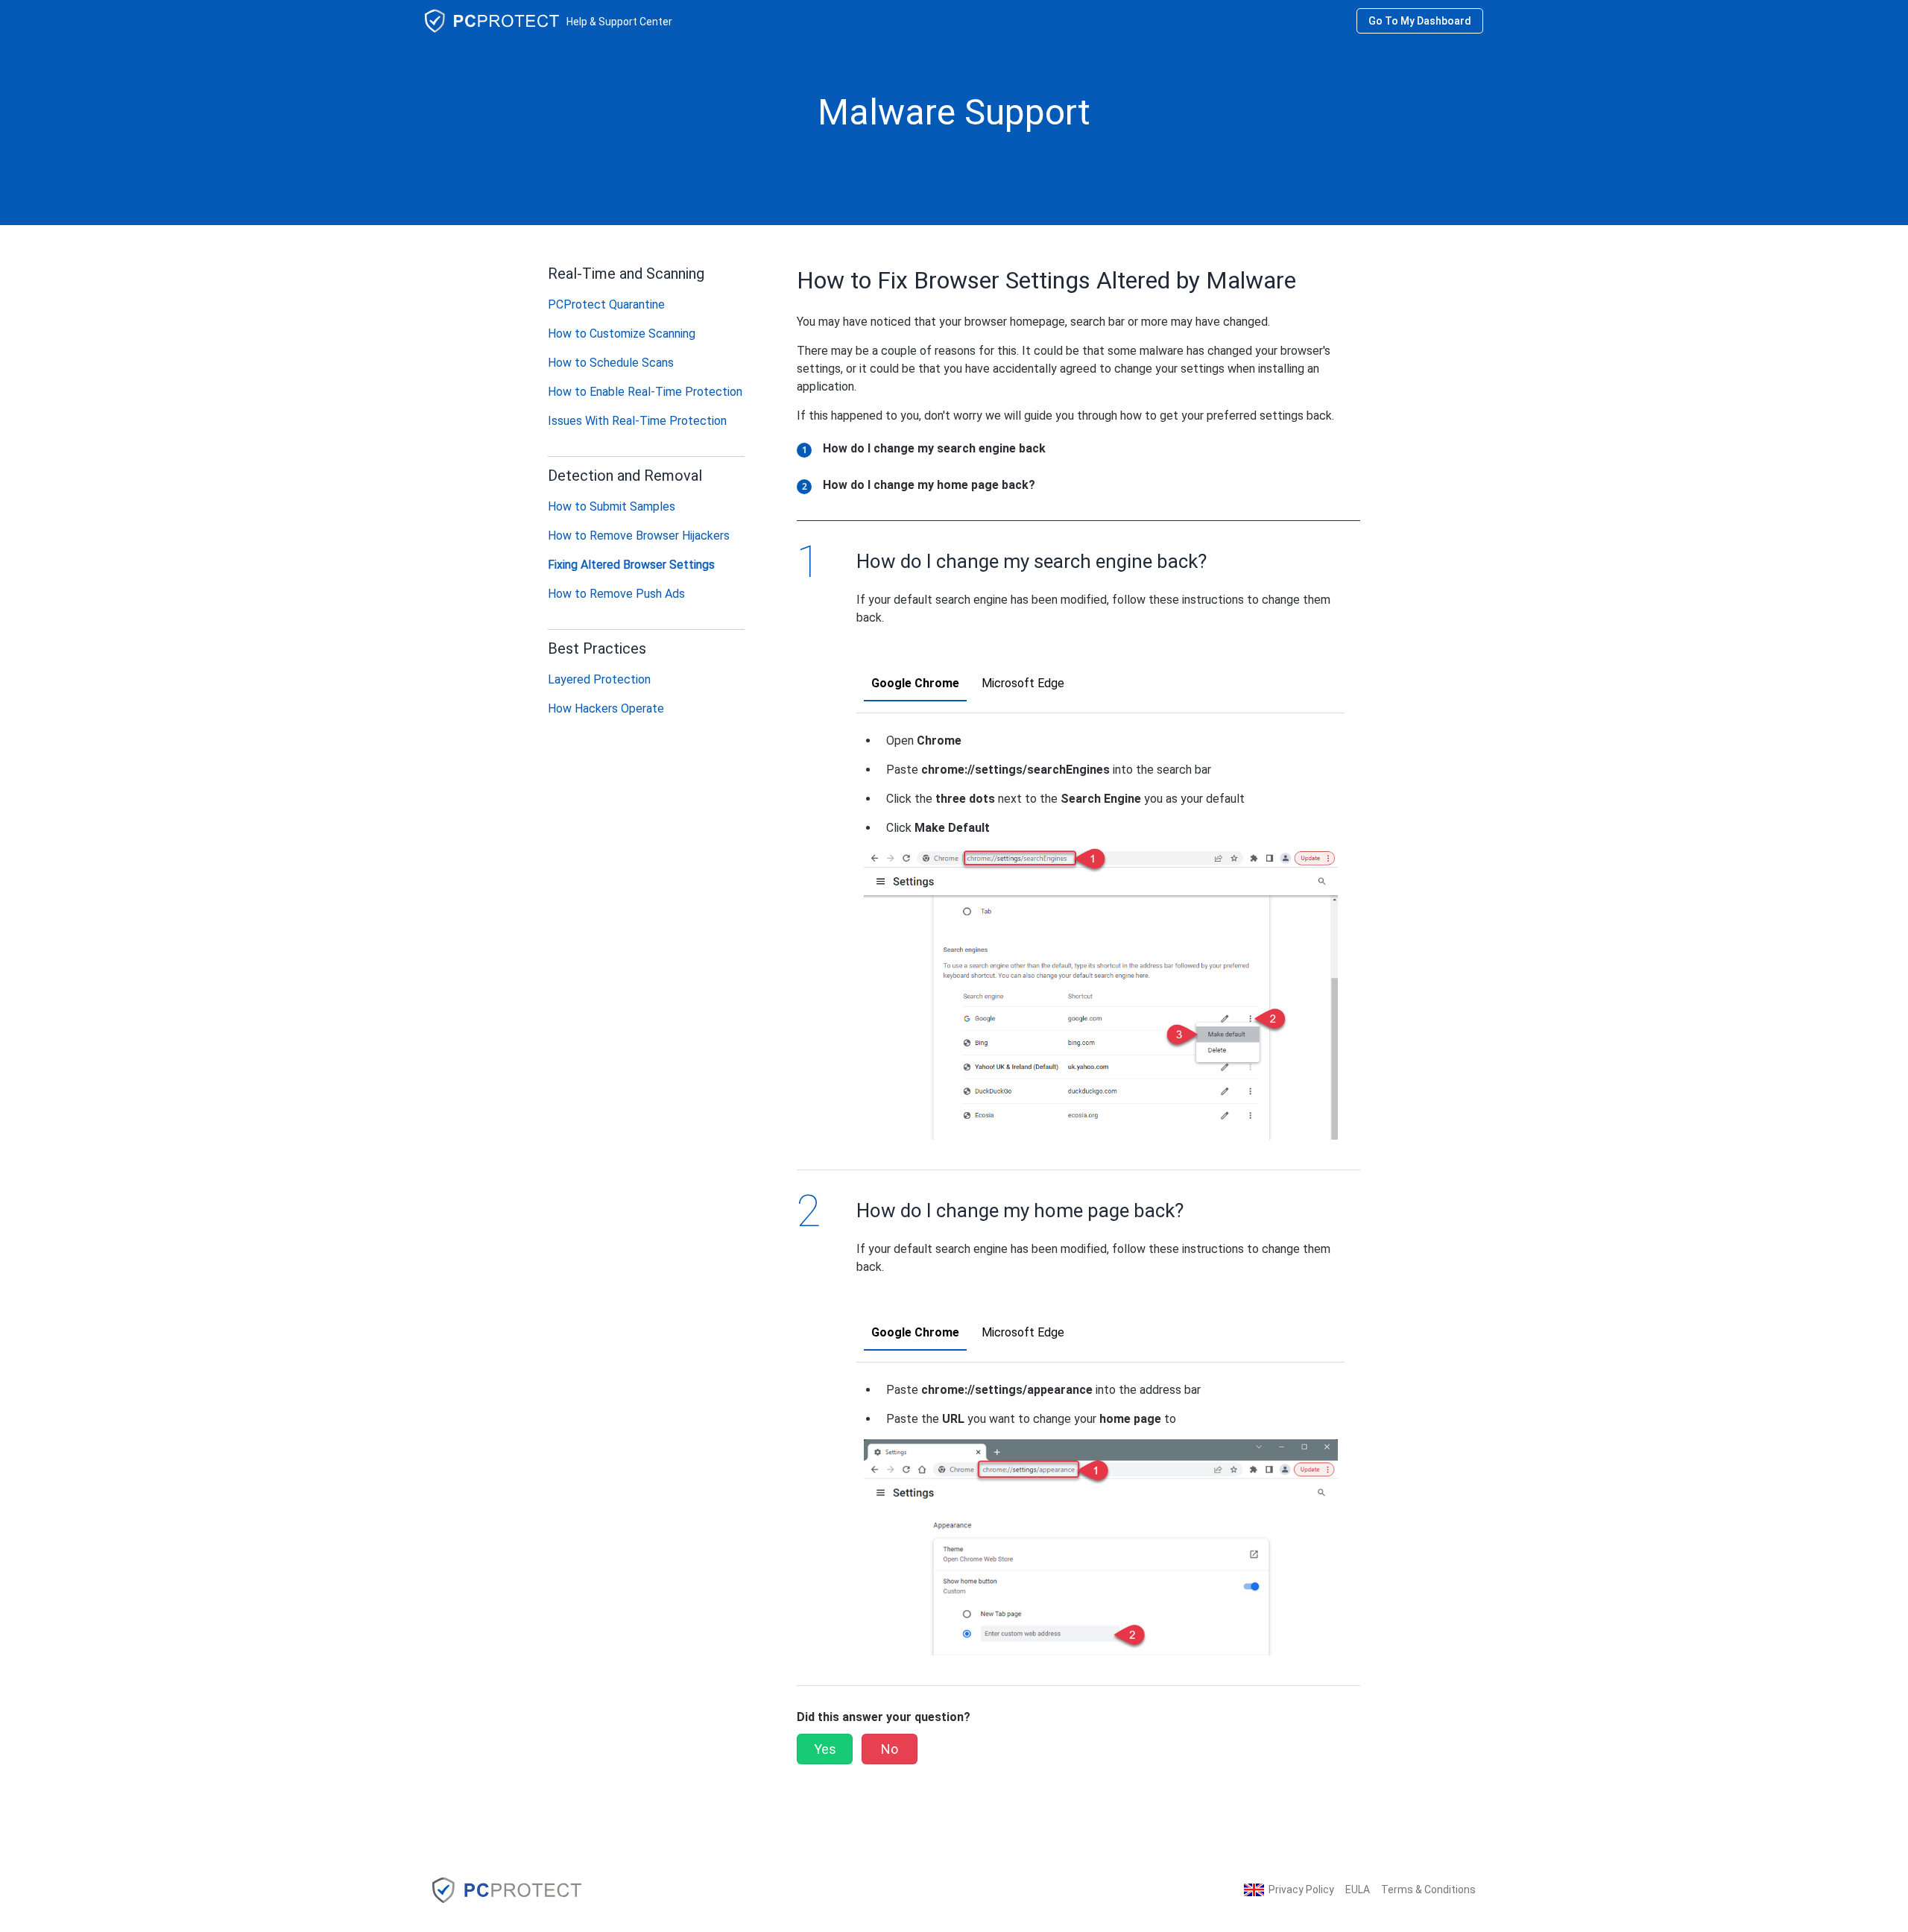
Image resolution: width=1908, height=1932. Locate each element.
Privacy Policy (1301, 1890)
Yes (825, 1749)
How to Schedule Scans (611, 363)
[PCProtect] (507, 1889)
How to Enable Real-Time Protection (645, 392)
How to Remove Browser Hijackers (639, 536)
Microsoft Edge (1023, 683)
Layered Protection (599, 679)
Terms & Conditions (1428, 1890)
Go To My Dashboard (1420, 21)
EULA (1358, 1890)
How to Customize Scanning (622, 334)
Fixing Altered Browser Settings (631, 565)
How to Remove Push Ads (616, 594)
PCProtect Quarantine (606, 304)
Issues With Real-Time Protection (637, 421)
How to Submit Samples (612, 506)
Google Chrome (915, 683)
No (890, 1749)
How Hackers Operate (606, 708)
